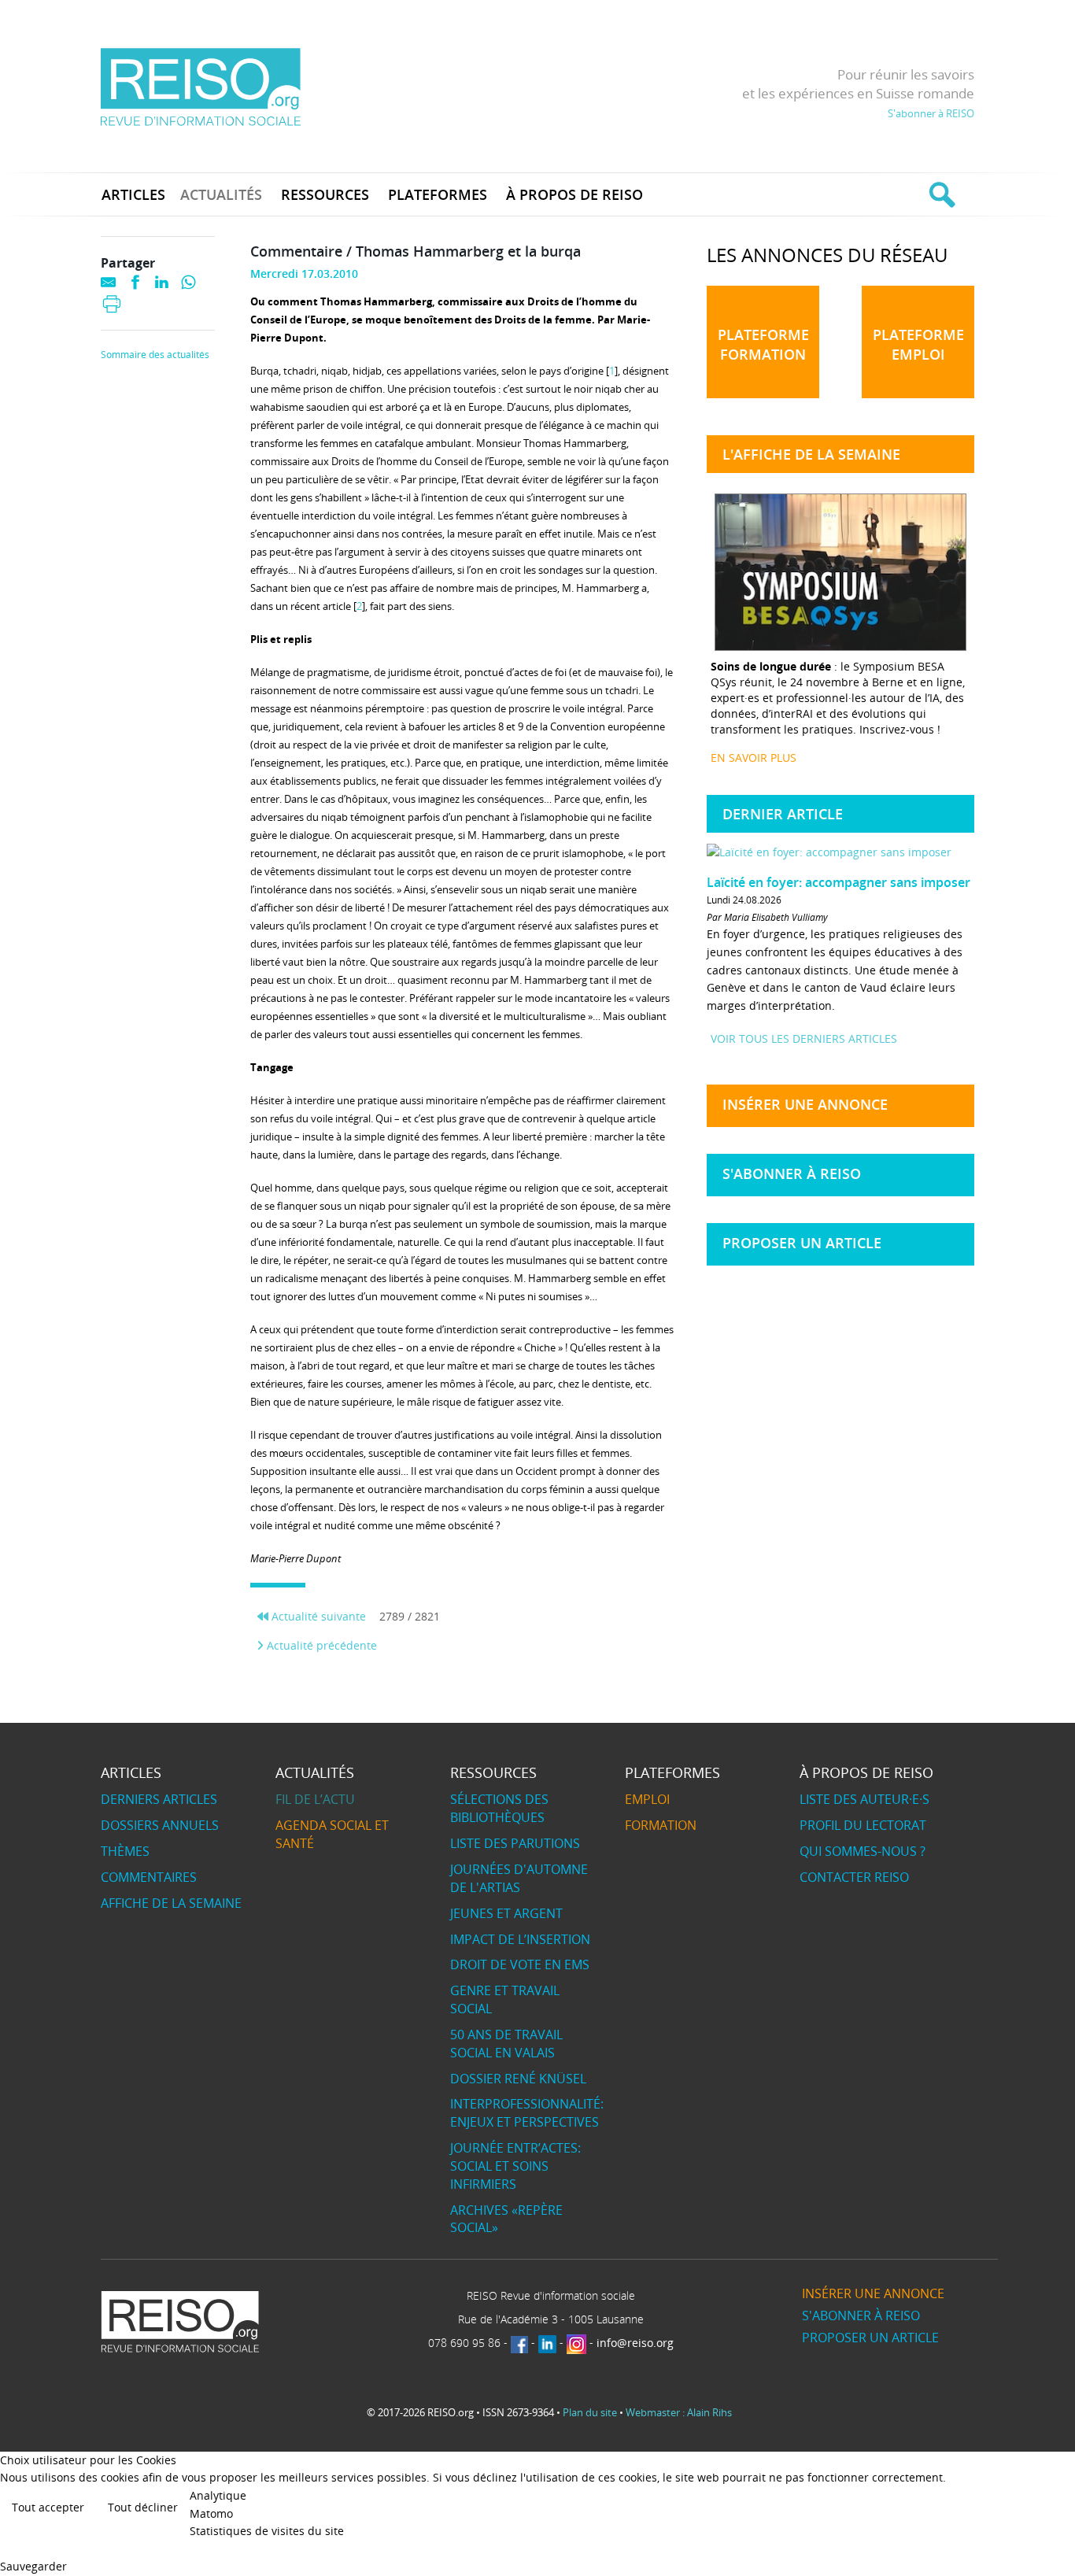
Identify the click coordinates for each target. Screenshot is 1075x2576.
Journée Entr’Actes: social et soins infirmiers (515, 2166)
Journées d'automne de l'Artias (519, 1878)
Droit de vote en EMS (520, 1964)
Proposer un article (802, 1243)
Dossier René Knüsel (518, 2079)
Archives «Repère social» (506, 2219)
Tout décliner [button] (143, 2507)
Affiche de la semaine (171, 1903)
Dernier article (783, 814)
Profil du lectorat (863, 1825)
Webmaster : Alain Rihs (679, 2412)
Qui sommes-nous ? (863, 1851)
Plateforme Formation (763, 344)
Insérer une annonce (805, 1104)
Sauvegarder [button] (33, 2566)
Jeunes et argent (506, 1913)
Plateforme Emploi (918, 344)
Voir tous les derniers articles (804, 1039)
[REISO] (200, 86)
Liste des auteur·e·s (864, 1799)
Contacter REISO (854, 1877)
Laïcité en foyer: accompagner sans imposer (839, 882)
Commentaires (149, 1877)
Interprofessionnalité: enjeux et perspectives (527, 2113)
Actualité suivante (317, 1616)
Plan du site (590, 2412)
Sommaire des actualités (155, 355)
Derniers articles (159, 1799)
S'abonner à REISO (931, 113)
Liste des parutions (515, 1843)
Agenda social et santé (332, 1834)
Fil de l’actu (315, 1799)
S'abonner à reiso (792, 1173)
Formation (661, 1825)
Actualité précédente (320, 1645)
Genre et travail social (505, 1999)
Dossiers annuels (160, 1825)
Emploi (647, 1799)
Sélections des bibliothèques (499, 1808)
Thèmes (125, 1851)
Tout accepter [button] (48, 2507)
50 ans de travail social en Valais (506, 2044)
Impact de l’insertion (520, 1939)
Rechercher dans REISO (940, 194)
